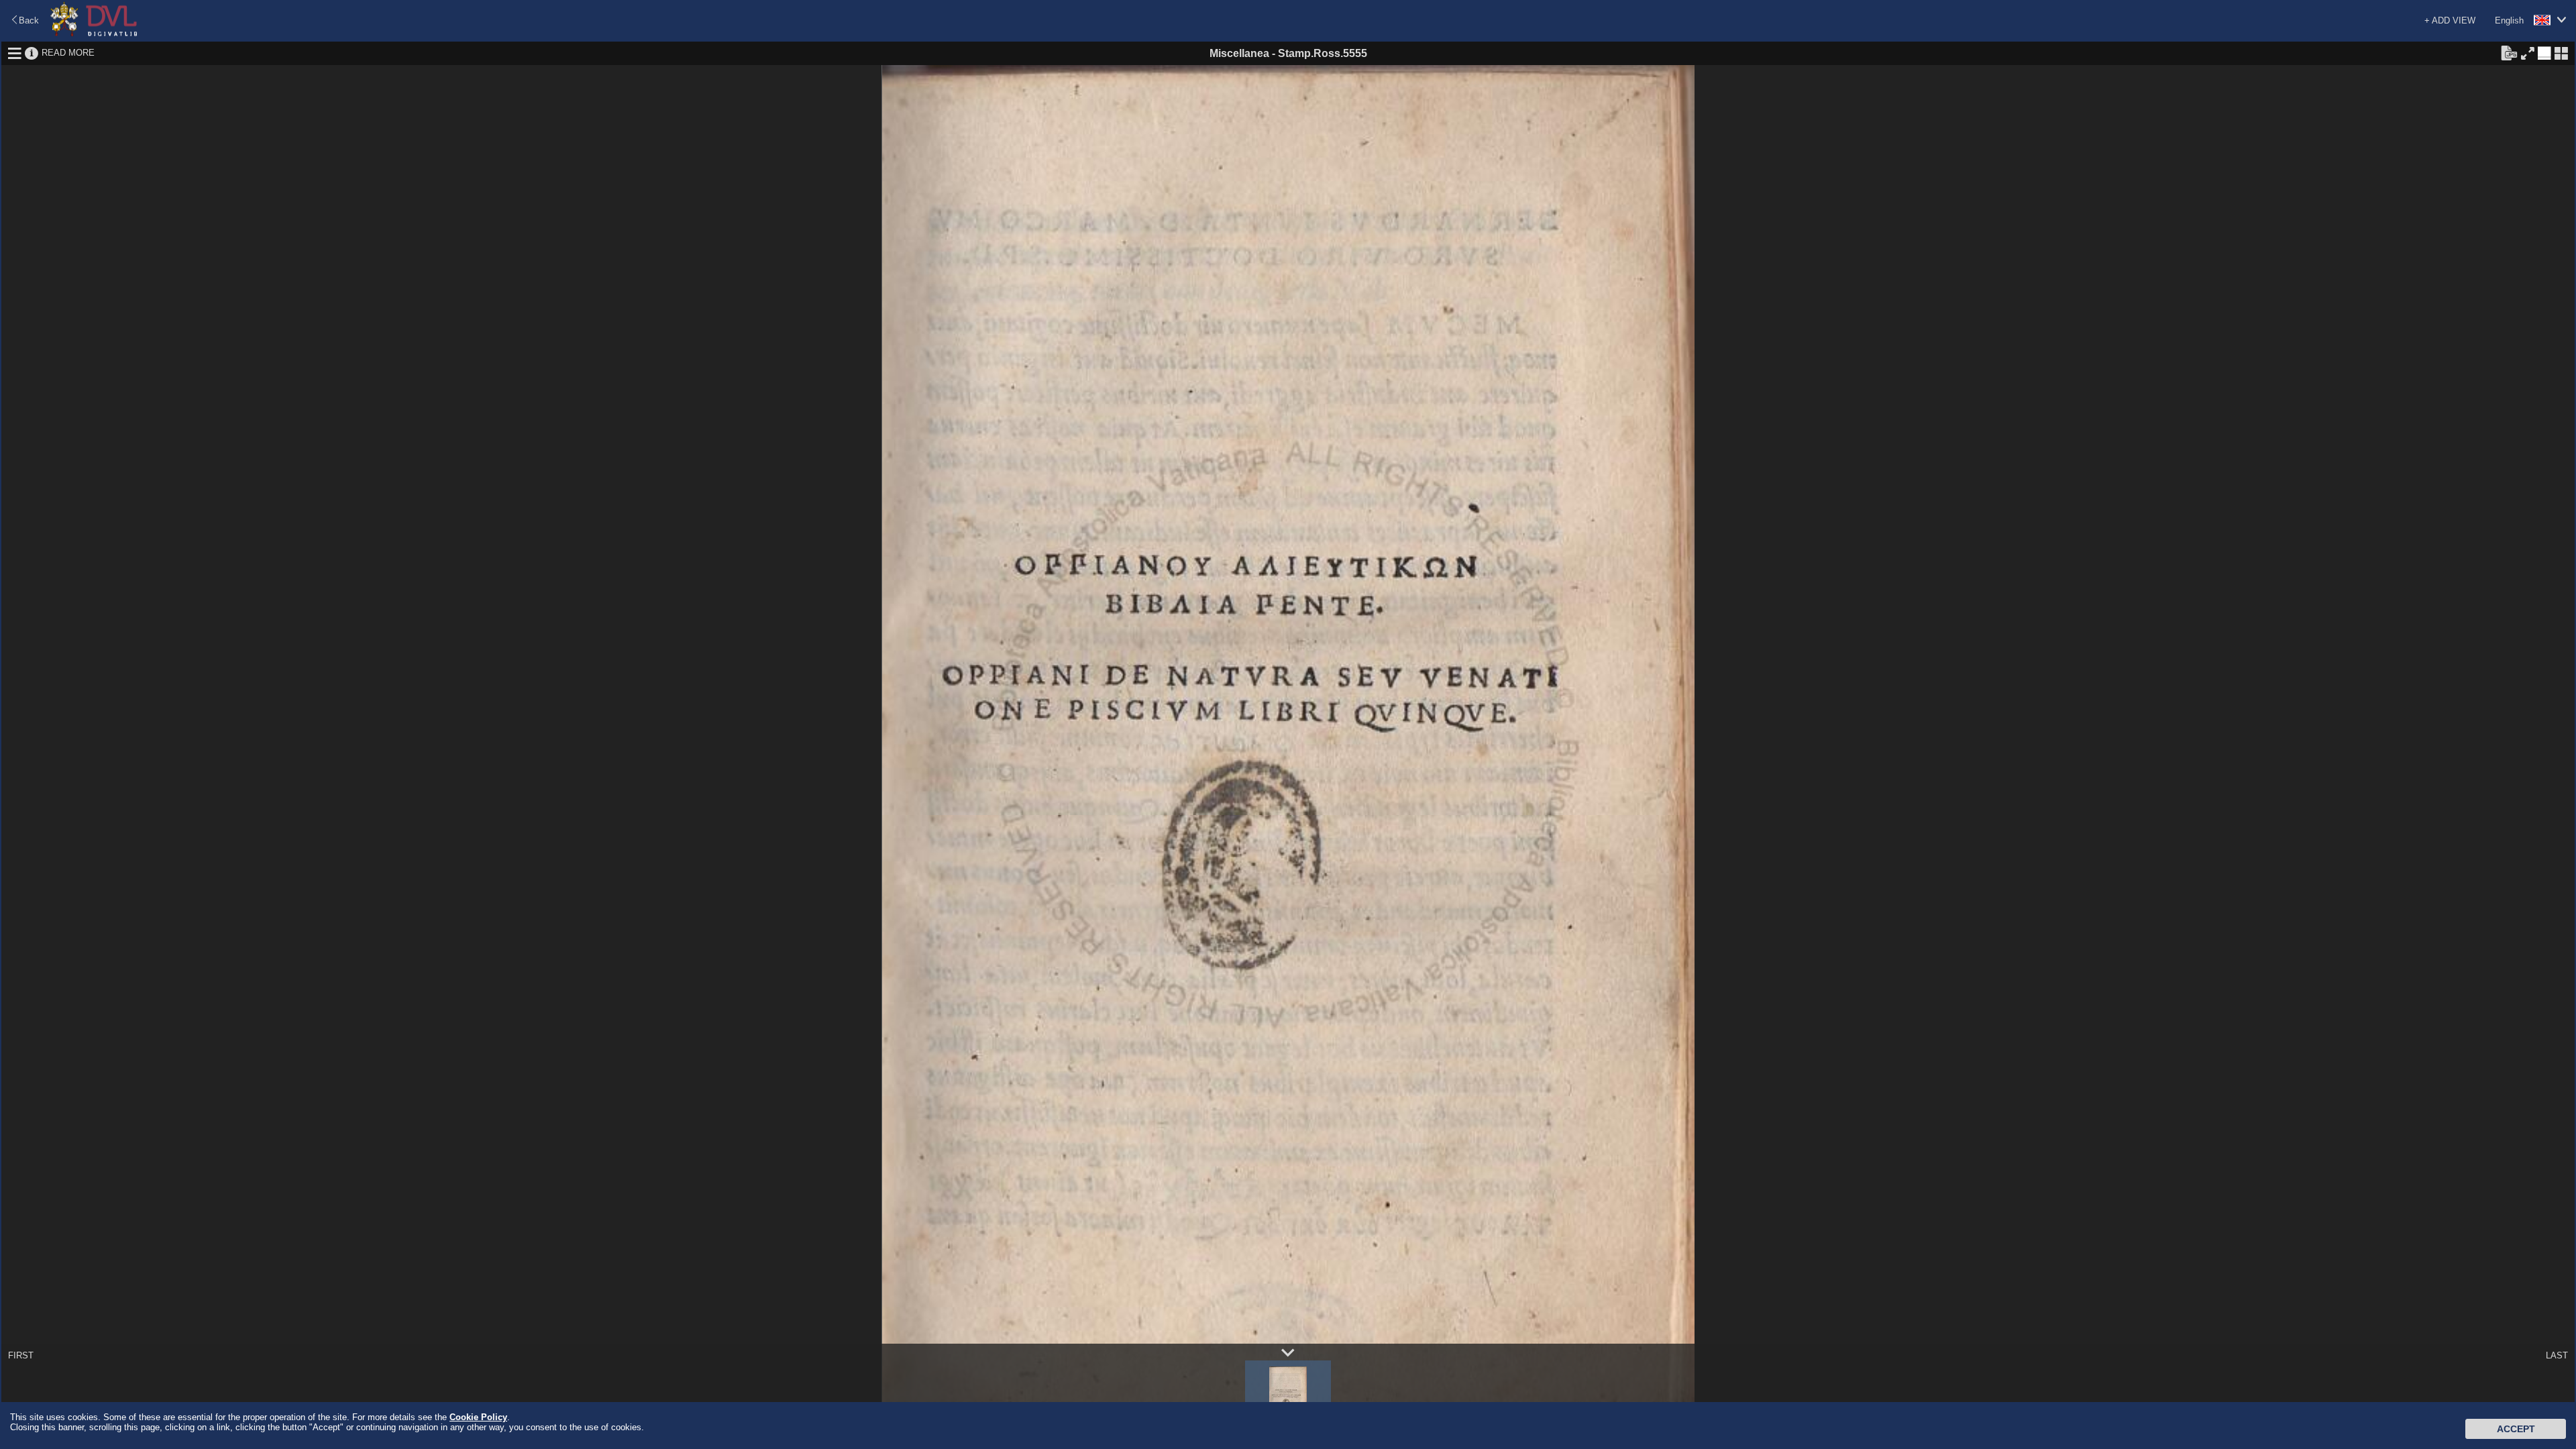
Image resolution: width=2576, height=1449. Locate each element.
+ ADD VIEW (2450, 20)
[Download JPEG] (2509, 52)
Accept (2516, 1429)
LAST (2557, 1355)
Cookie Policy (478, 1417)
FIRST (21, 1355)
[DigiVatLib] (94, 34)
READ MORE (68, 53)
